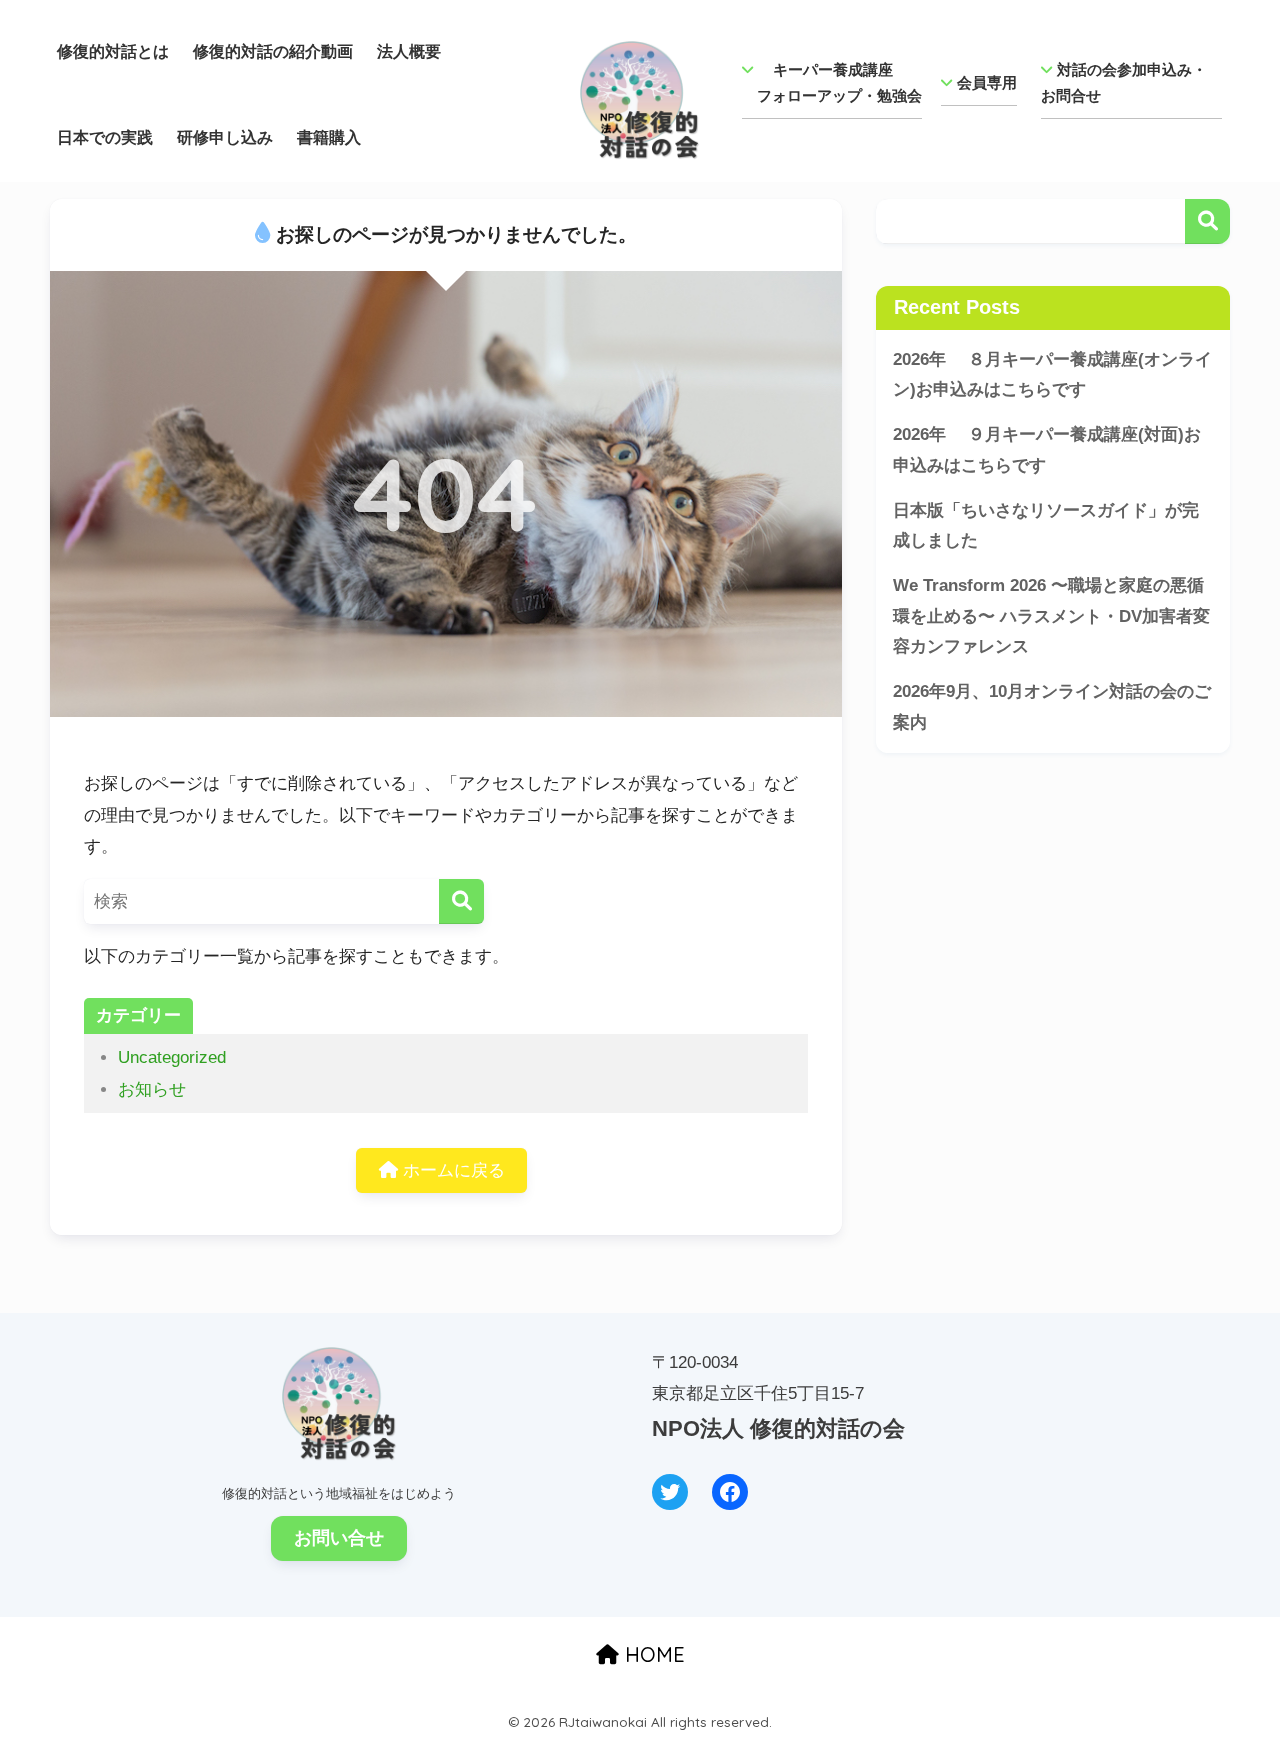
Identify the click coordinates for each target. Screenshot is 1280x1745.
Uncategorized (172, 1057)
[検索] (461, 901)
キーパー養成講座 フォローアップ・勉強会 (832, 82)
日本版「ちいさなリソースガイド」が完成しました (1046, 526)
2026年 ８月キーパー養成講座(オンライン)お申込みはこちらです (1052, 375)
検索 (1207, 221)
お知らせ (152, 1089)
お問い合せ (339, 1538)
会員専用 (987, 82)
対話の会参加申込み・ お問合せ (1131, 82)
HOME (652, 1654)
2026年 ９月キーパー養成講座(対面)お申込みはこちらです (1047, 450)
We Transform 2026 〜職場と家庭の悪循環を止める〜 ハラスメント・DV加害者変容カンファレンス (1051, 616)
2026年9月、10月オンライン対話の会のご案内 (1052, 707)
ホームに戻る (451, 1170)
